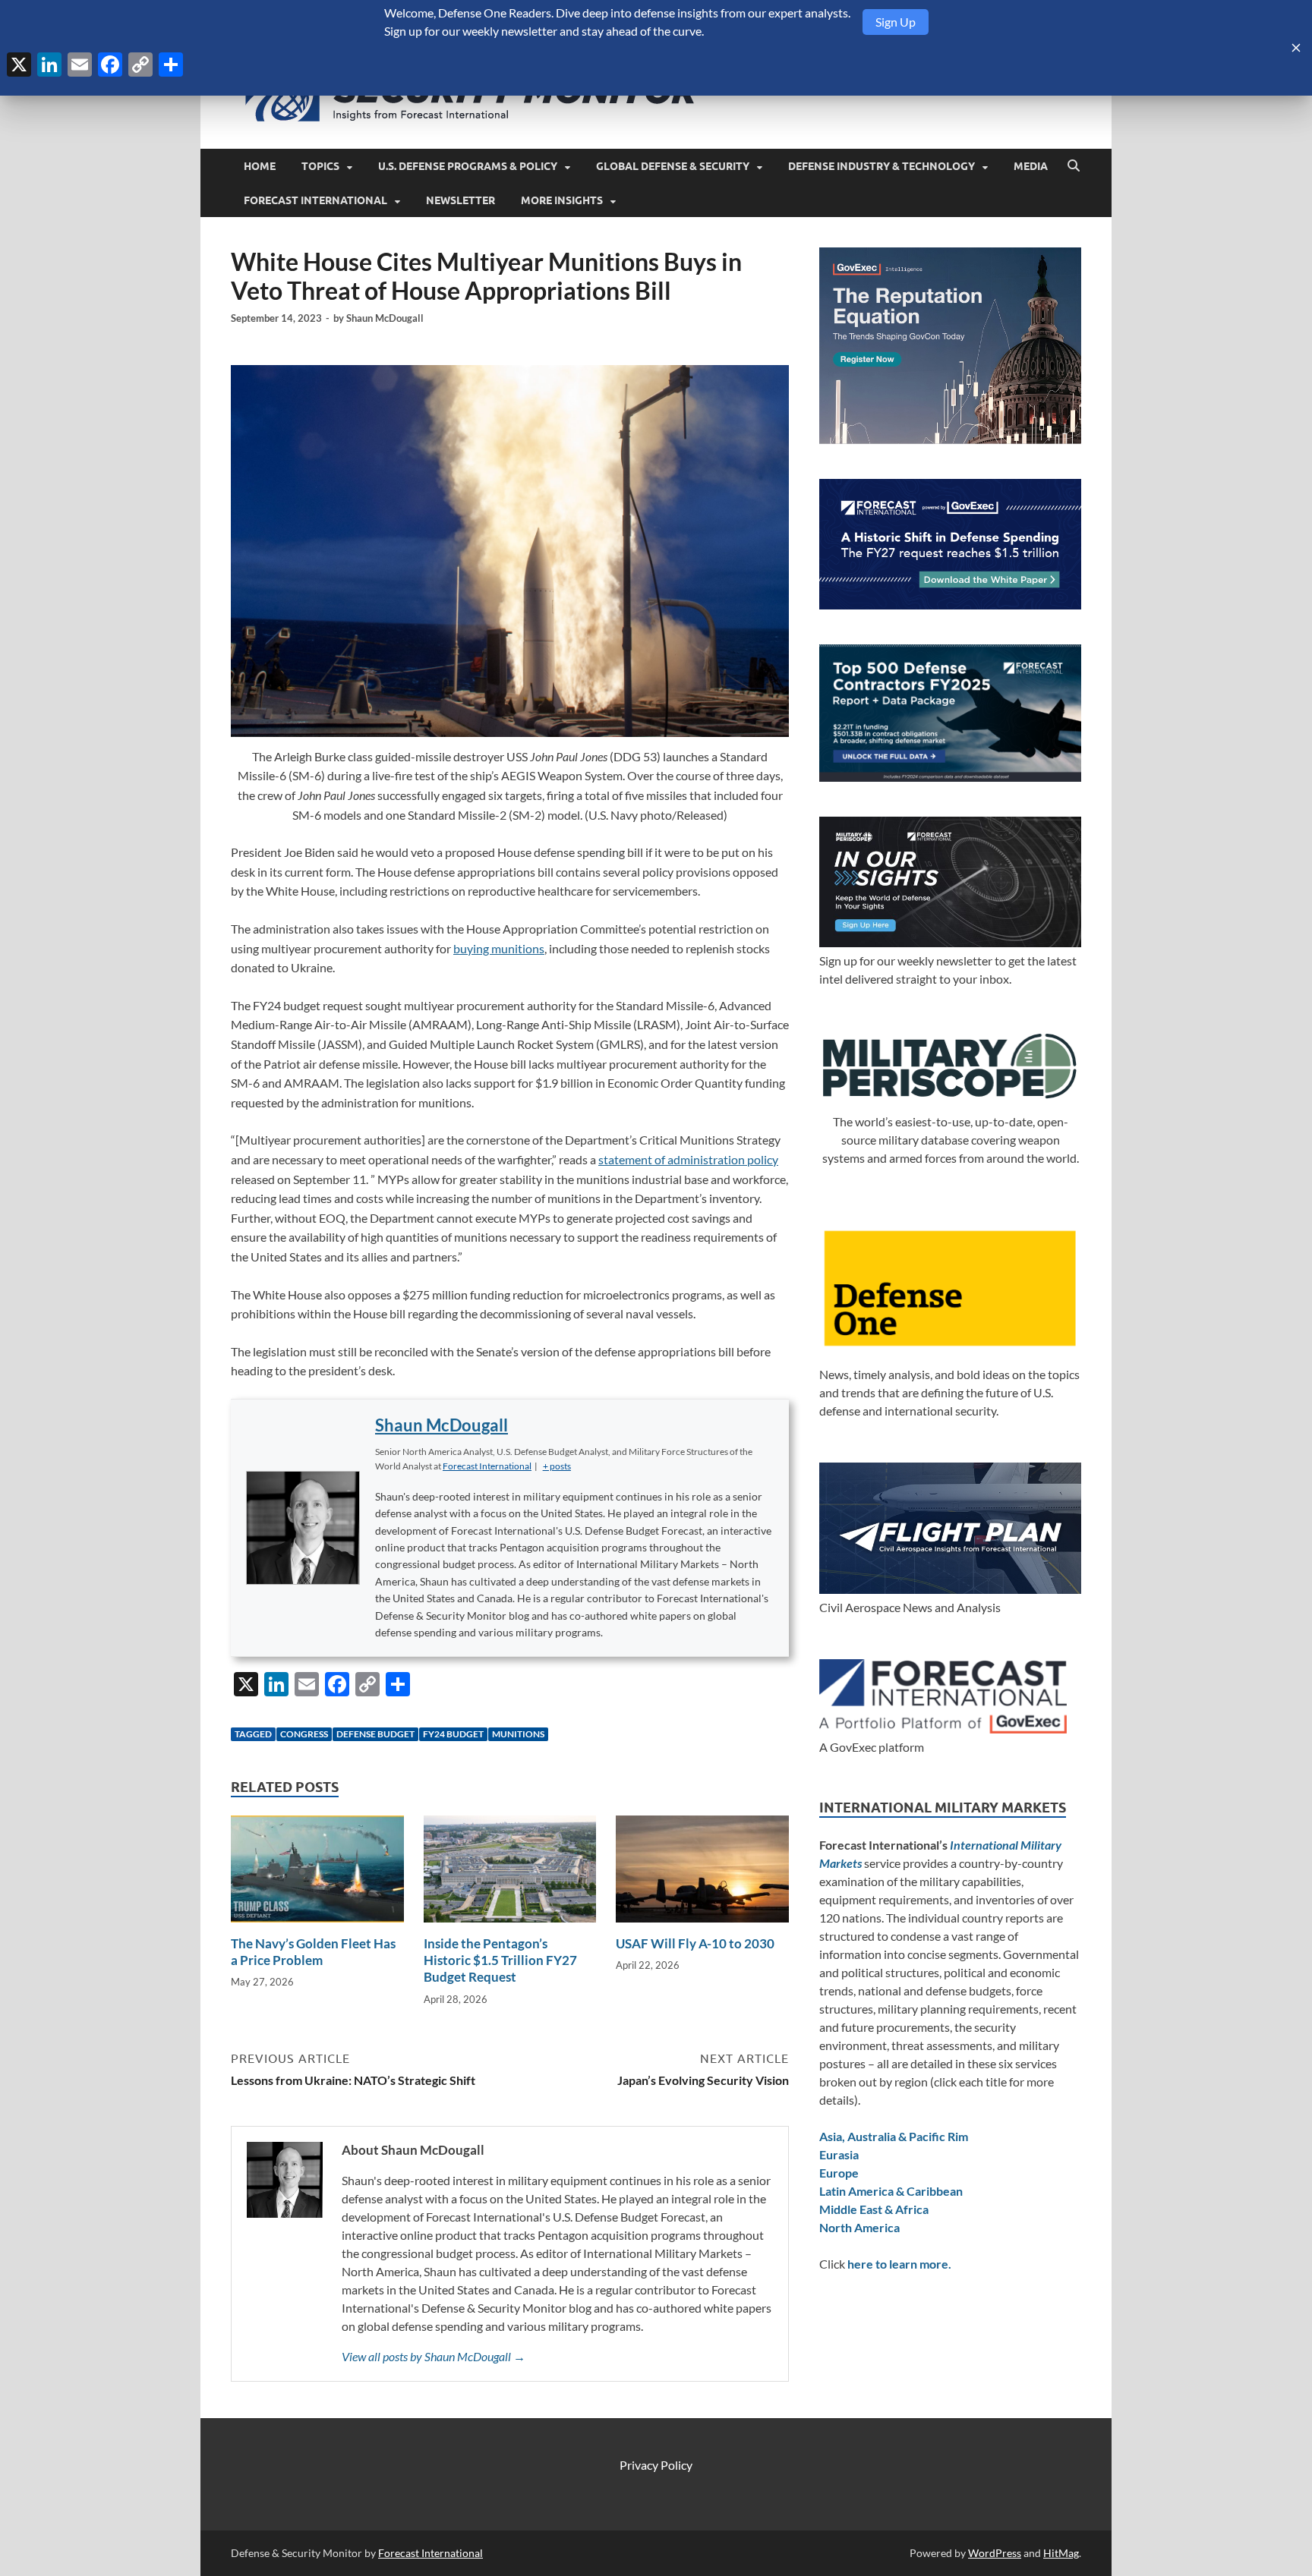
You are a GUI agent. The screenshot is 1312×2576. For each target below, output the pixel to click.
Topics (320, 166)
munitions (518, 1734)
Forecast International (315, 200)
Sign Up (896, 22)
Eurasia (839, 2154)
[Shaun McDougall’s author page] (303, 1528)
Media (1031, 166)
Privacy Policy (656, 2465)
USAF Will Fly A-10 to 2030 (695, 1943)
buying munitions (499, 948)
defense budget (375, 1734)
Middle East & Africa (874, 2209)
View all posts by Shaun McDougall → (434, 2356)
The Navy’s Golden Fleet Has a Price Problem (313, 1952)
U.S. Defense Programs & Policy (468, 166)
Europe (839, 2173)
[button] (557, 1466)
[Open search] (1074, 166)
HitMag (1061, 2553)
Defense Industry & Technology (881, 166)
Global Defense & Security (673, 166)
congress (304, 1734)
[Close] (1296, 48)
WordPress (995, 2553)
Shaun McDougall (385, 318)
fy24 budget (453, 1734)
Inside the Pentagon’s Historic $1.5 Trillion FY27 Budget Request (500, 1960)
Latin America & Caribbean (891, 2191)
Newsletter (460, 200)
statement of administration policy (688, 1159)
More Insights (562, 200)
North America (859, 2227)
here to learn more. (899, 2264)
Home (260, 166)
